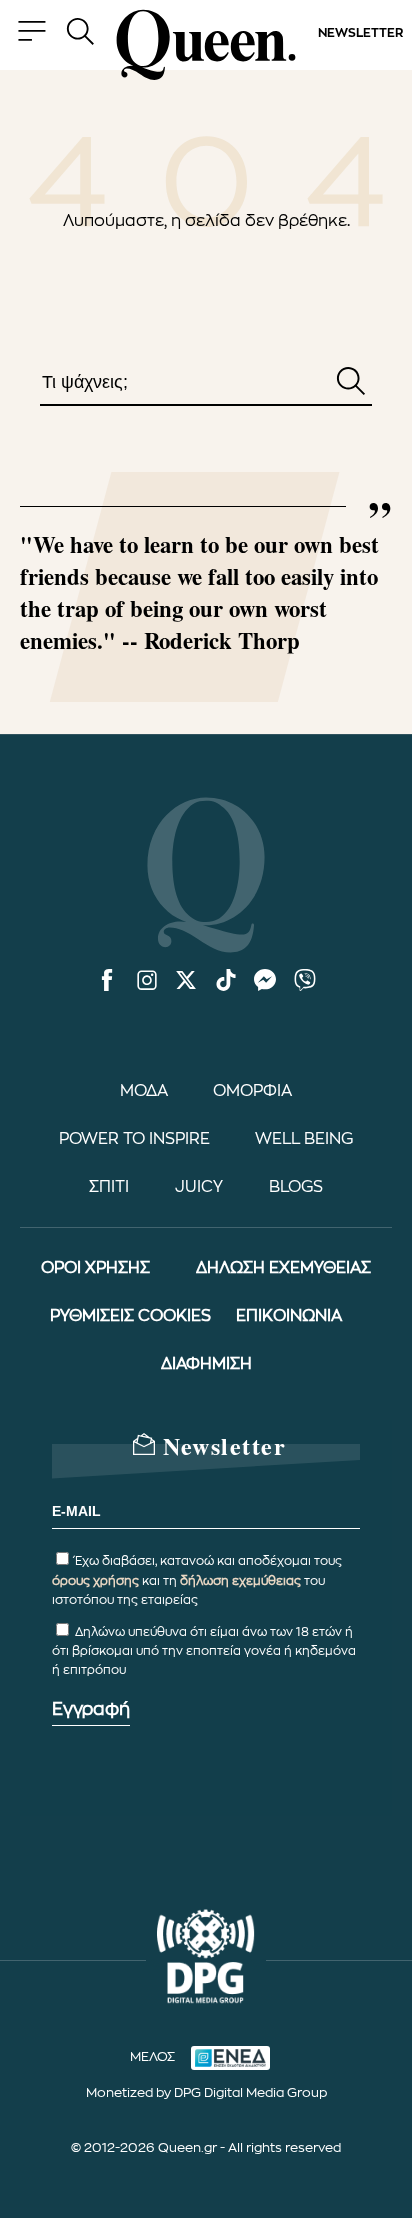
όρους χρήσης (95, 1581)
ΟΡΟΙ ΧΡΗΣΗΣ (95, 1268)
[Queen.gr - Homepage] (206, 45)
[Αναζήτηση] (351, 383)
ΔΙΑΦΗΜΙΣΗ (206, 1364)
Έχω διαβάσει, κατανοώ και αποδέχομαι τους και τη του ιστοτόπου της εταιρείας (197, 1580)
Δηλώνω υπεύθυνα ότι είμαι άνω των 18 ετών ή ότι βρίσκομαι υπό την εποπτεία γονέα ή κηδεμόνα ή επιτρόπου (204, 1651)
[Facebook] (107, 982)
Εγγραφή (91, 1709)
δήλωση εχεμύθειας (240, 1581)
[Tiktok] (226, 982)
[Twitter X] (186, 982)
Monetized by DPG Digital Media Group (206, 2092)
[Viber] (305, 982)
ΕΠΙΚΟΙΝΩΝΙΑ (289, 1316)
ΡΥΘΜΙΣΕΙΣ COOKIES (130, 1316)
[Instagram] (147, 982)
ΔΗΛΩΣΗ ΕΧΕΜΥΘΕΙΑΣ (283, 1268)
